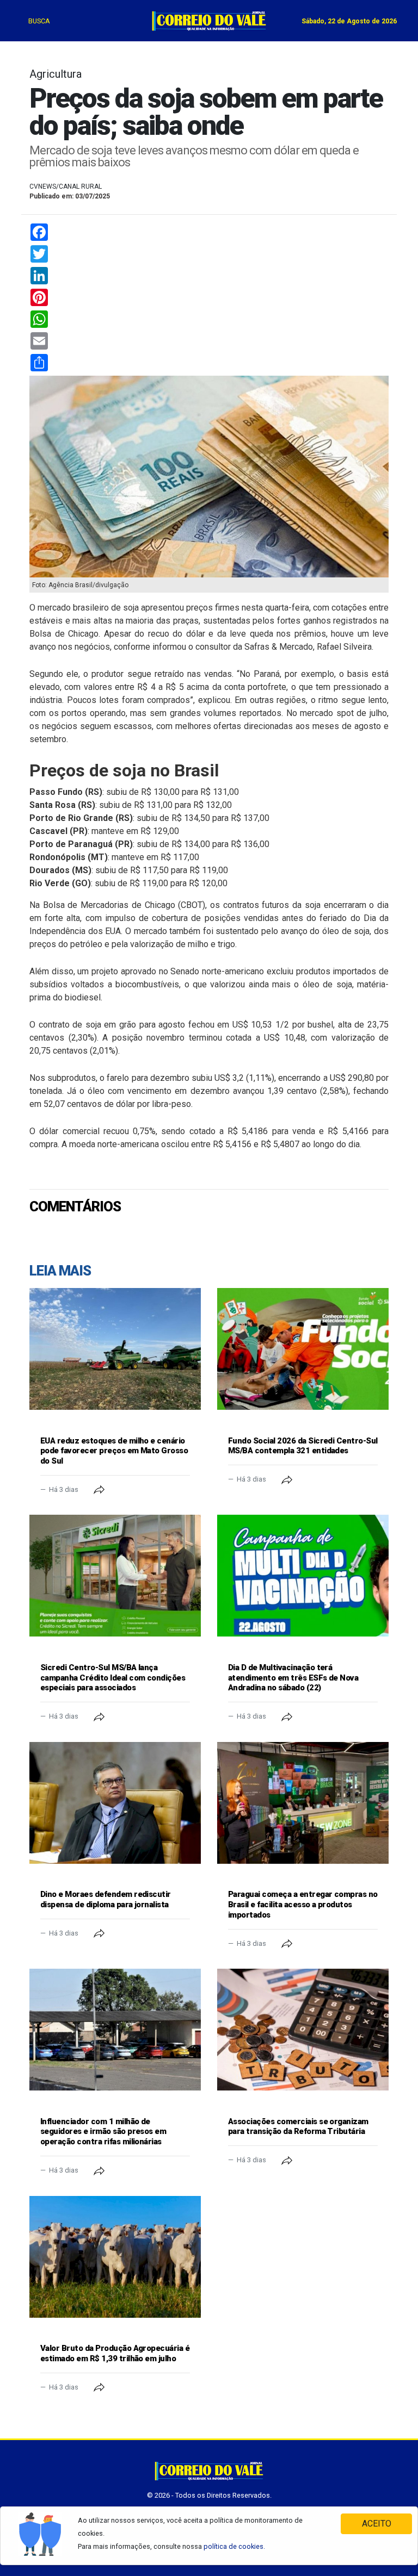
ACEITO (377, 2524)
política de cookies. (234, 2546)
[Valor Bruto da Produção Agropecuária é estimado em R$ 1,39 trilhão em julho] (115, 2257)
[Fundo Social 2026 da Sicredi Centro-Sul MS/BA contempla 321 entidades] (303, 1349)
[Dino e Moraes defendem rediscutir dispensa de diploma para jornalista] (115, 1803)
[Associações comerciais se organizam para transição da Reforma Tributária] (303, 2030)
